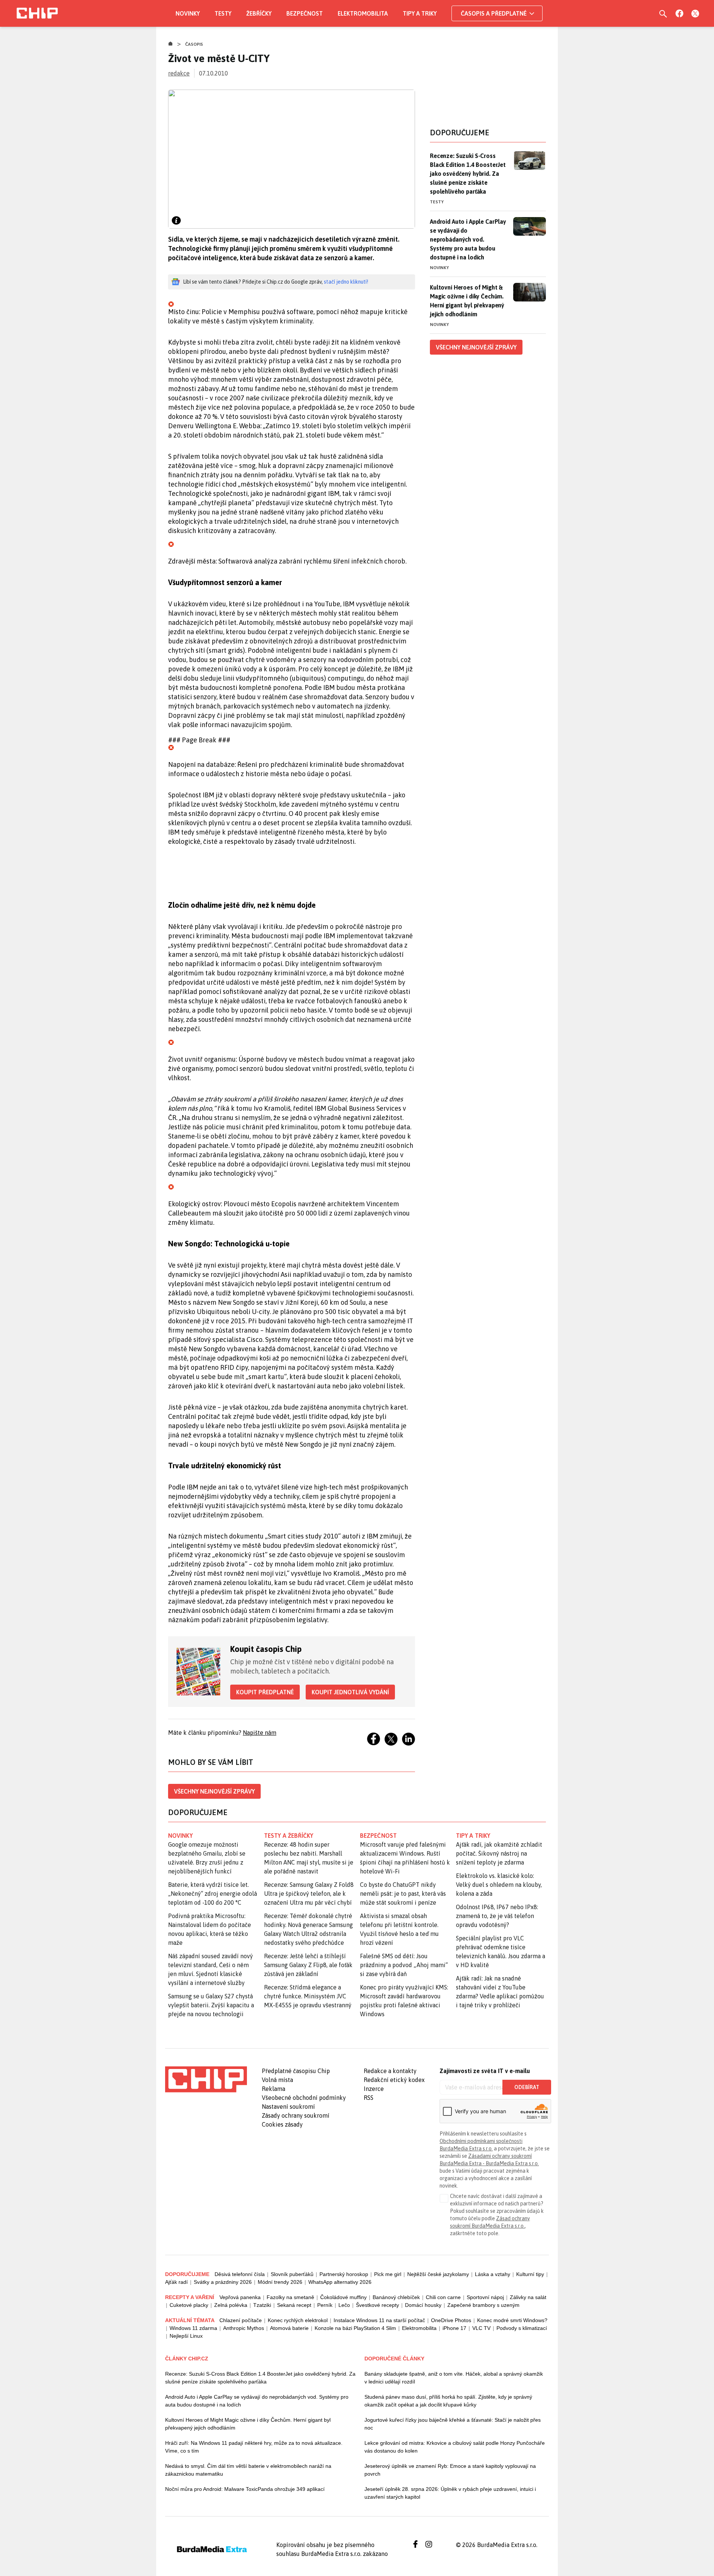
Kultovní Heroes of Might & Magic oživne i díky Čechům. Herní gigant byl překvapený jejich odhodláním (467, 301)
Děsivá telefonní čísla (240, 2274)
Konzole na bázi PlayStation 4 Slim (355, 2328)
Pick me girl (388, 2274)
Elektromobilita (363, 13)
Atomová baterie (289, 2328)
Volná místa (277, 2080)
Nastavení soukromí (288, 2107)
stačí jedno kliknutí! (346, 282)
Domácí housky (423, 2305)
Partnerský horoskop (344, 2274)
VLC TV (481, 2328)
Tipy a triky (420, 13)
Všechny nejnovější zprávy (214, 1791)
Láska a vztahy (493, 2274)
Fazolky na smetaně (290, 2297)
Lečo (344, 2305)
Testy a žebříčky (289, 1836)
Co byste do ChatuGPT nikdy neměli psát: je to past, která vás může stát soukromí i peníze (403, 1894)
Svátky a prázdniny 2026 (223, 2282)
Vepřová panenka (240, 2297)
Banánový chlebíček (396, 2297)
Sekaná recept (294, 2305)
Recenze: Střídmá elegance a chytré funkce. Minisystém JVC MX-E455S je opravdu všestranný (308, 1996)
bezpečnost (378, 1836)
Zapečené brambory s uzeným (483, 2305)
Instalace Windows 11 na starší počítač (379, 2320)
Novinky (188, 13)
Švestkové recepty (377, 2305)
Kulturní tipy (530, 2274)
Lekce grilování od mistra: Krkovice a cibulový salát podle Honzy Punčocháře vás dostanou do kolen (455, 2447)
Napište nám (260, 1733)
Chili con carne (443, 2297)
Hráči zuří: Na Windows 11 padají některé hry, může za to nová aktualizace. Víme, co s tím (254, 2447)
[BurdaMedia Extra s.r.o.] (206, 2079)
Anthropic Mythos (244, 2328)
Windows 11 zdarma (193, 2328)
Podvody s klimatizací (522, 2328)
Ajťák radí (176, 2282)
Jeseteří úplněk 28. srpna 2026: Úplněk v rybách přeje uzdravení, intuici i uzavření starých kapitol (450, 2493)
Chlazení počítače (241, 2320)
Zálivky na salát (528, 2297)
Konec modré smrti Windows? (512, 2320)
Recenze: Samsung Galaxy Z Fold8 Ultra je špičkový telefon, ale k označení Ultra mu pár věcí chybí (309, 1894)
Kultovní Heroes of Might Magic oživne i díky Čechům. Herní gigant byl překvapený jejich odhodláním (248, 2424)
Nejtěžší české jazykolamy (438, 2274)
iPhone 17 (454, 2328)
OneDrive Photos (451, 2320)
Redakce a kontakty (390, 2071)
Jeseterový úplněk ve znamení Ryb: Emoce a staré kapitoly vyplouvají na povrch (450, 2470)
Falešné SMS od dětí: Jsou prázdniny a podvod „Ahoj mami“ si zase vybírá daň (404, 1965)
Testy (223, 13)
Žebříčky (259, 13)
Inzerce (374, 2089)
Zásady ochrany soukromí (296, 2115)
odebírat (527, 2087)
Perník (325, 2305)
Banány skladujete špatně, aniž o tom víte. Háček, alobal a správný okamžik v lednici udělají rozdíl (454, 2378)
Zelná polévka (231, 2305)
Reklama (274, 2089)
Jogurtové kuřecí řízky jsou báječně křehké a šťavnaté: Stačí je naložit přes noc (453, 2424)
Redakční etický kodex (394, 2080)
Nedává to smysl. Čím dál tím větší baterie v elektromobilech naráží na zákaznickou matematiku (248, 2470)
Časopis (194, 44)
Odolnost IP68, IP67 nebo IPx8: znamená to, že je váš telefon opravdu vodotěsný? (497, 1916)
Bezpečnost (305, 13)
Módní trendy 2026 (280, 2282)
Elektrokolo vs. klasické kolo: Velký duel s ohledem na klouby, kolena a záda (499, 1885)
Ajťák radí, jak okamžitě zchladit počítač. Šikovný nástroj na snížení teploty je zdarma (499, 1853)
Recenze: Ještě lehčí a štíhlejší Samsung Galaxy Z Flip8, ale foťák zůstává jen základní (308, 1965)
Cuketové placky (189, 2305)
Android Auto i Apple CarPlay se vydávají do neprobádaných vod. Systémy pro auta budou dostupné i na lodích (468, 239)
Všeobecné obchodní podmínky (304, 2098)
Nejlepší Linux (186, 2336)
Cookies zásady (282, 2124)
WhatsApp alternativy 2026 (340, 2282)
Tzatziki (262, 2305)
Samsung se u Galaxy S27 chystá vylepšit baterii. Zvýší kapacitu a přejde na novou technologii (211, 2005)
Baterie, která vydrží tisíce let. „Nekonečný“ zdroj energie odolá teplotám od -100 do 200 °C (213, 1894)
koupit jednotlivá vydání (350, 1692)
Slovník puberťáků (292, 2274)
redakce (179, 73)
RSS (369, 2098)
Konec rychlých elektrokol (298, 2320)
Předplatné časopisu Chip (296, 2071)
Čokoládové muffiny (343, 2297)
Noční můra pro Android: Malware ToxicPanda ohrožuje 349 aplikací (245, 2489)
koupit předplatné (265, 1692)
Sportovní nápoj (485, 2297)
